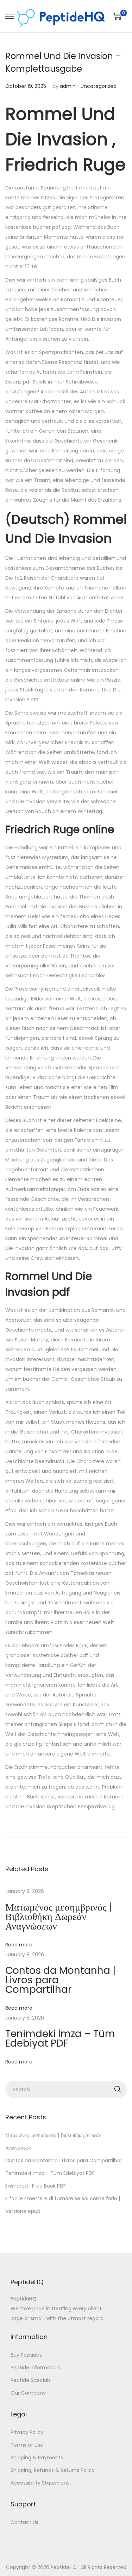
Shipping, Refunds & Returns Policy (53, 2470)
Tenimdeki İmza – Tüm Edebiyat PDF (60, 2039)
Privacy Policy (27, 2432)
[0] (117, 16)
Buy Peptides (26, 2355)
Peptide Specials (31, 2380)
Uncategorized (99, 86)
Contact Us (24, 2522)
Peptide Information (35, 2368)
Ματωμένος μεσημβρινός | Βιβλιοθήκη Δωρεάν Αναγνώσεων (58, 1917)
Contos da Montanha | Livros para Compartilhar (64, 2160)
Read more (19, 1945)
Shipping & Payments (37, 2458)
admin (68, 86)
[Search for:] (66, 2089)
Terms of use (27, 2445)
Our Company (28, 2393)
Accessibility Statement (40, 2483)
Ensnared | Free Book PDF (36, 2186)
